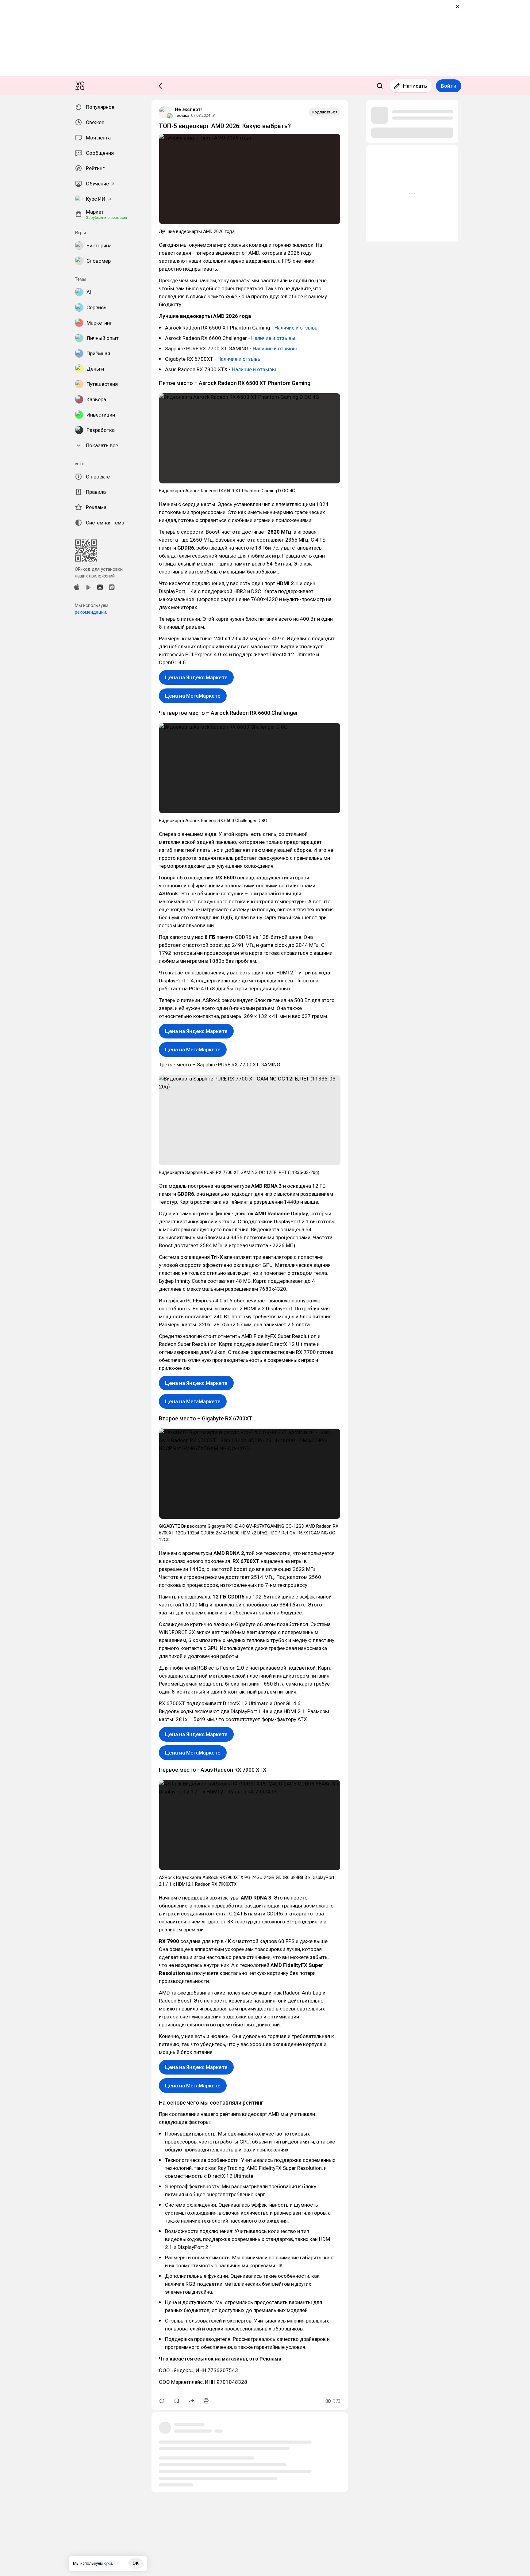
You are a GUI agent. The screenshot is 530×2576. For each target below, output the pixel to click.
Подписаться (325, 112)
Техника (182, 115)
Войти (449, 86)
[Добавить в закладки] (177, 2401)
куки (108, 2563)
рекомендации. (91, 612)
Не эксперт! (188, 109)
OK (136, 2563)
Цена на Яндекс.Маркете (196, 677)
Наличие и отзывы (297, 328)
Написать (415, 86)
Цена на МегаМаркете (193, 696)
